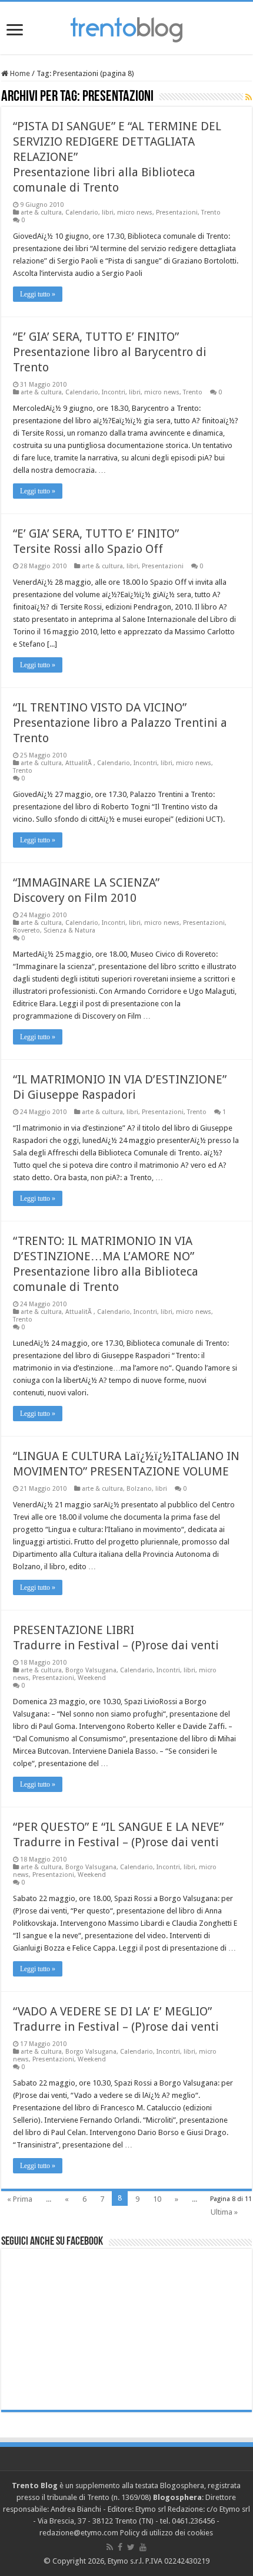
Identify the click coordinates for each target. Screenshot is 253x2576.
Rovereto (26, 930)
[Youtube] (143, 2547)
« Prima (20, 2199)
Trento (211, 213)
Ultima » (224, 2212)
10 (157, 2199)
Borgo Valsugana (91, 1670)
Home (19, 73)
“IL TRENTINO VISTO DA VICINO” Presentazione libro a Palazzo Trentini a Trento (120, 723)
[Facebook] (120, 2547)
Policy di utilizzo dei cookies (167, 2533)
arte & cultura (41, 213)
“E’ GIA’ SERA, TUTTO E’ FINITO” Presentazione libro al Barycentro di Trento (110, 352)
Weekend (92, 1678)
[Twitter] (131, 2547)
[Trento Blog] (126, 28)
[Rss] (110, 2547)
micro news (135, 213)
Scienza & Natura (69, 930)
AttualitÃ (79, 763)
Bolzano (139, 1489)
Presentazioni (177, 213)
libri (108, 213)
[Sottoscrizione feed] (249, 97)
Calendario (82, 213)
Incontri (114, 392)
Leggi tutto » (38, 294)
